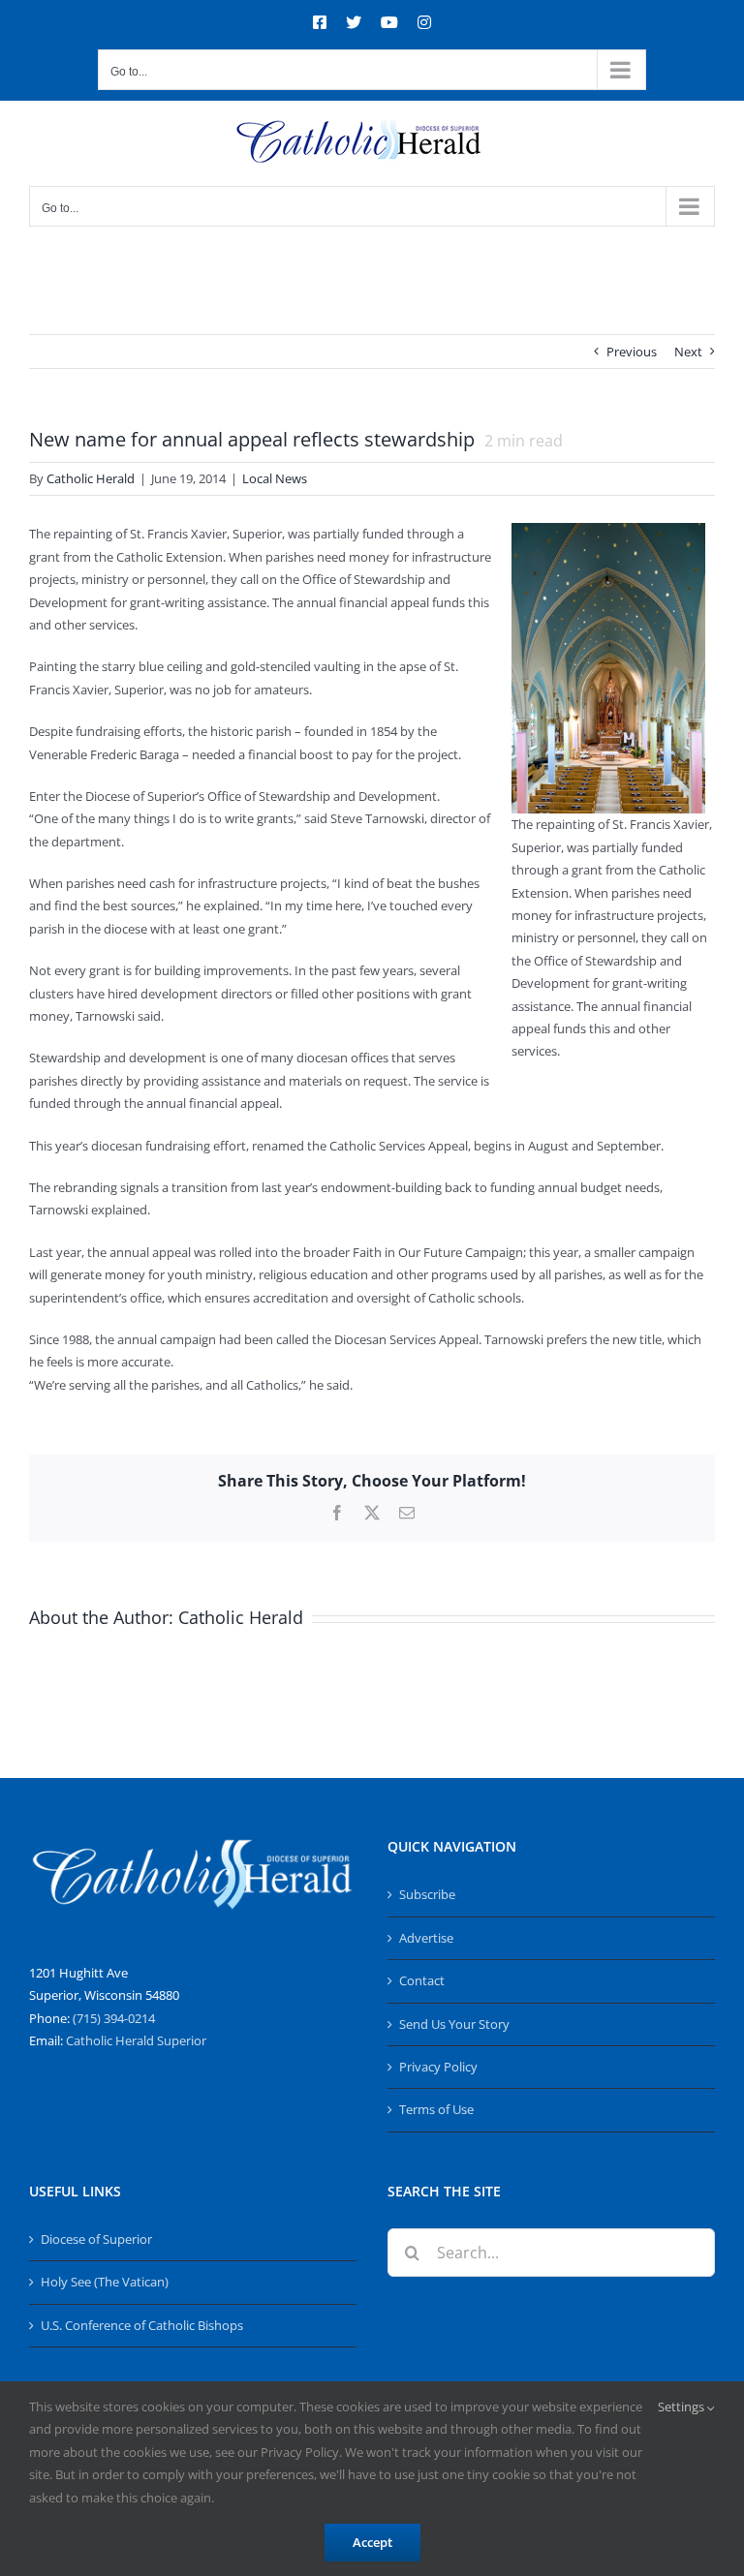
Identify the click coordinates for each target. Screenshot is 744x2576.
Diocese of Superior (96, 2239)
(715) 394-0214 (114, 2018)
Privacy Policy (438, 2067)
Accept (372, 2542)
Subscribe (427, 1894)
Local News (275, 478)
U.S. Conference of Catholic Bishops (142, 2325)
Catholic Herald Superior (136, 2040)
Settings (682, 2407)
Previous (632, 352)
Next (688, 352)
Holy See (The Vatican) (105, 2282)
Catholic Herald (91, 478)
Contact (422, 1980)
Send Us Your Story (454, 2024)
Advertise (426, 1938)
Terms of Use (436, 2109)
